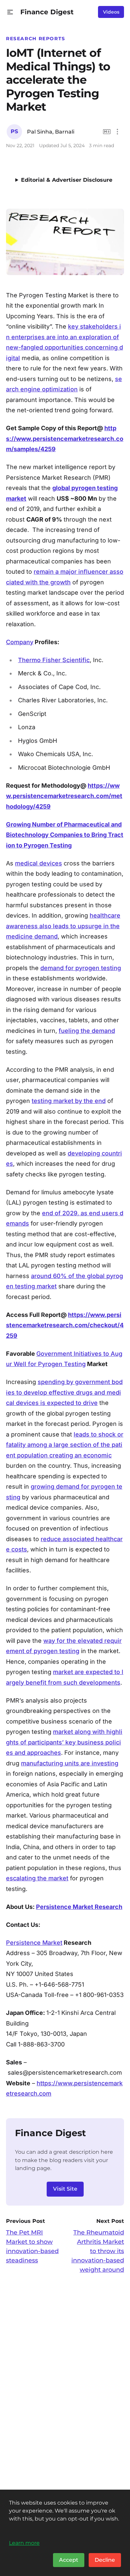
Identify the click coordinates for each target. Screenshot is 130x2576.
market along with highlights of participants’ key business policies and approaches (64, 1742)
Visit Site (65, 2189)
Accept (69, 2560)
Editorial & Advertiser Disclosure (67, 180)
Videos (111, 12)
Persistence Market (34, 1943)
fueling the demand (87, 1031)
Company (20, 642)
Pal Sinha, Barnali (51, 132)
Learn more (24, 2543)
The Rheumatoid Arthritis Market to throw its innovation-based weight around (98, 2251)
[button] (10, 12)
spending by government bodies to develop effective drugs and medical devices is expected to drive (64, 1392)
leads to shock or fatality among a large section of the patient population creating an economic (65, 1445)
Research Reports (36, 39)
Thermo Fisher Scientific (54, 660)
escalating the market (37, 1878)
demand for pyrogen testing (81, 968)
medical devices (38, 863)
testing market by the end (69, 1101)
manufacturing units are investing (70, 1763)
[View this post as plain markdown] (107, 132)
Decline (105, 2560)
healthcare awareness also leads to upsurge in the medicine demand (63, 926)
